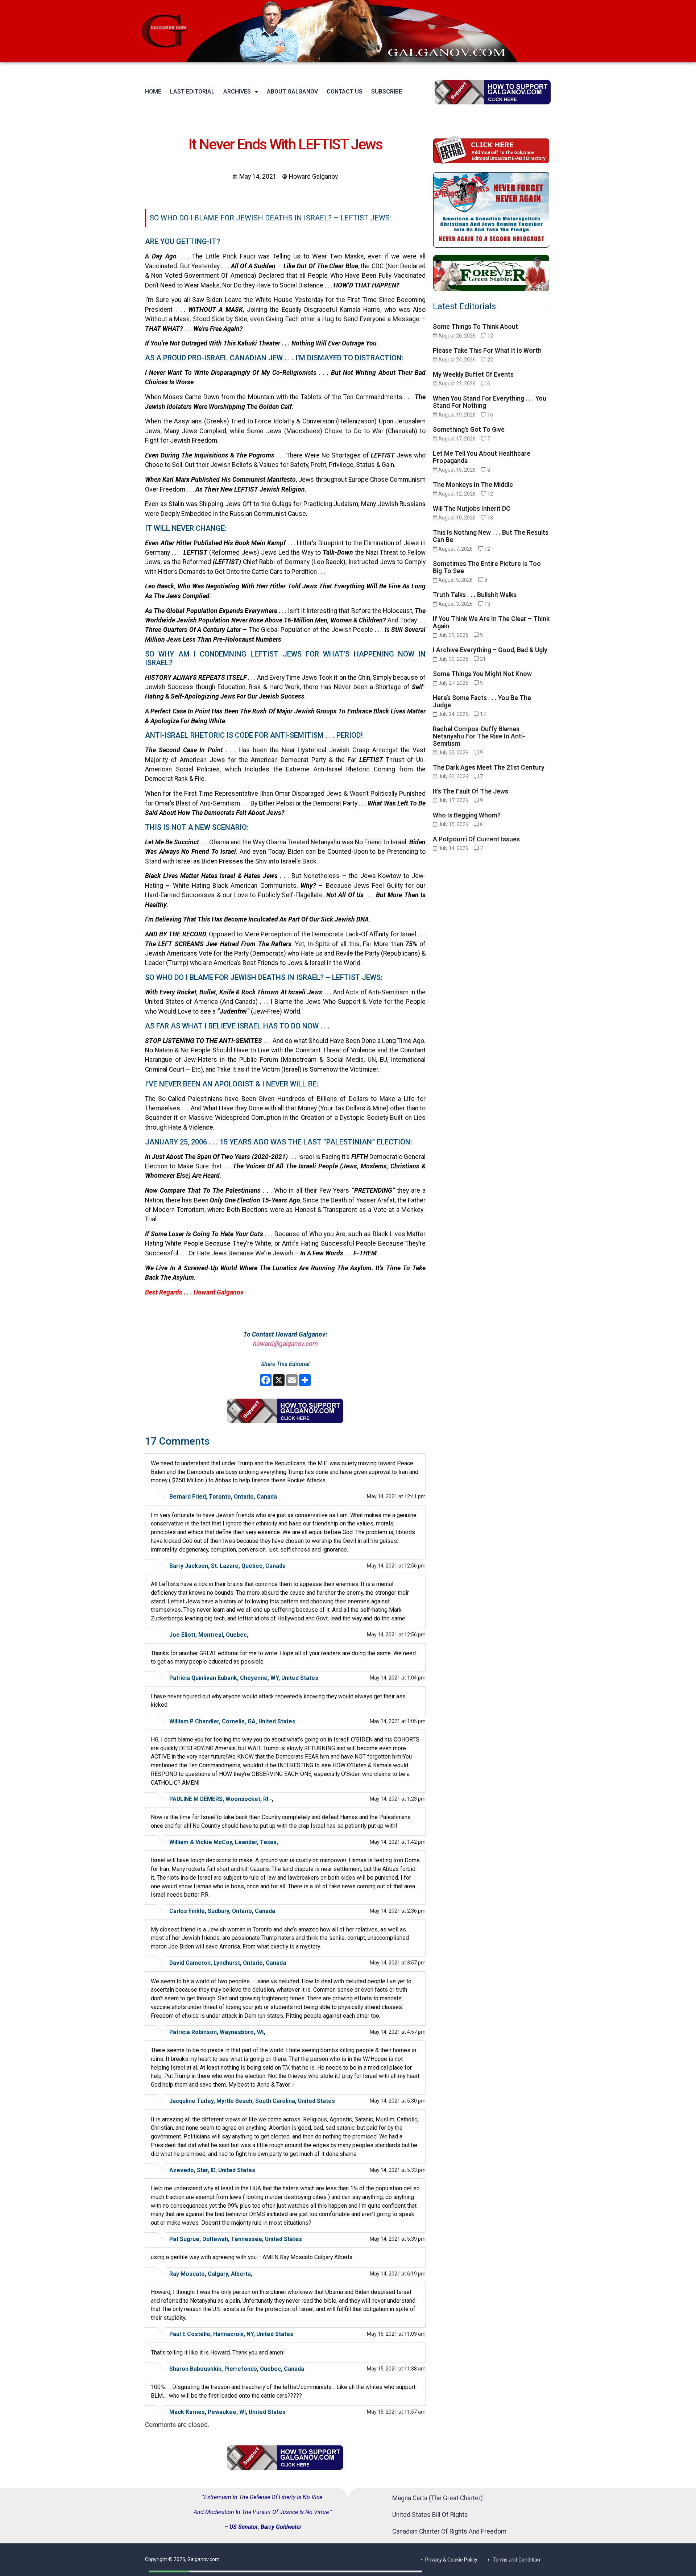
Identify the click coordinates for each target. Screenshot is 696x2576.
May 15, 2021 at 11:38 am (396, 2369)
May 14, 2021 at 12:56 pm (396, 1566)
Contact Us (345, 92)
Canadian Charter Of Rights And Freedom (449, 2531)
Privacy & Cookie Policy (451, 2560)
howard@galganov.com (285, 1344)
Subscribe (387, 92)
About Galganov (292, 92)
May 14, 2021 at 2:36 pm (398, 1911)
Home (153, 92)
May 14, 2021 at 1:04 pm (398, 1678)
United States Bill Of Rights (430, 2515)
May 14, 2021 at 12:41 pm (396, 1496)
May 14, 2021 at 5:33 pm (398, 2170)
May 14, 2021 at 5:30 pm (398, 2101)
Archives (237, 92)
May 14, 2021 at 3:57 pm (398, 1963)
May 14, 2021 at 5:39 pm (398, 2239)
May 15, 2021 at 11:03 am (396, 2334)
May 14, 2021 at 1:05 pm (398, 1721)
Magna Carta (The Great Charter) (438, 2498)
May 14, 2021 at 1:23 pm (398, 1799)
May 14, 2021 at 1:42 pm (398, 1842)
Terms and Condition (516, 2560)
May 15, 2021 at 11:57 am (396, 2412)
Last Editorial (192, 92)
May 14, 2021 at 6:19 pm (398, 2274)
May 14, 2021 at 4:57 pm (398, 2032)
